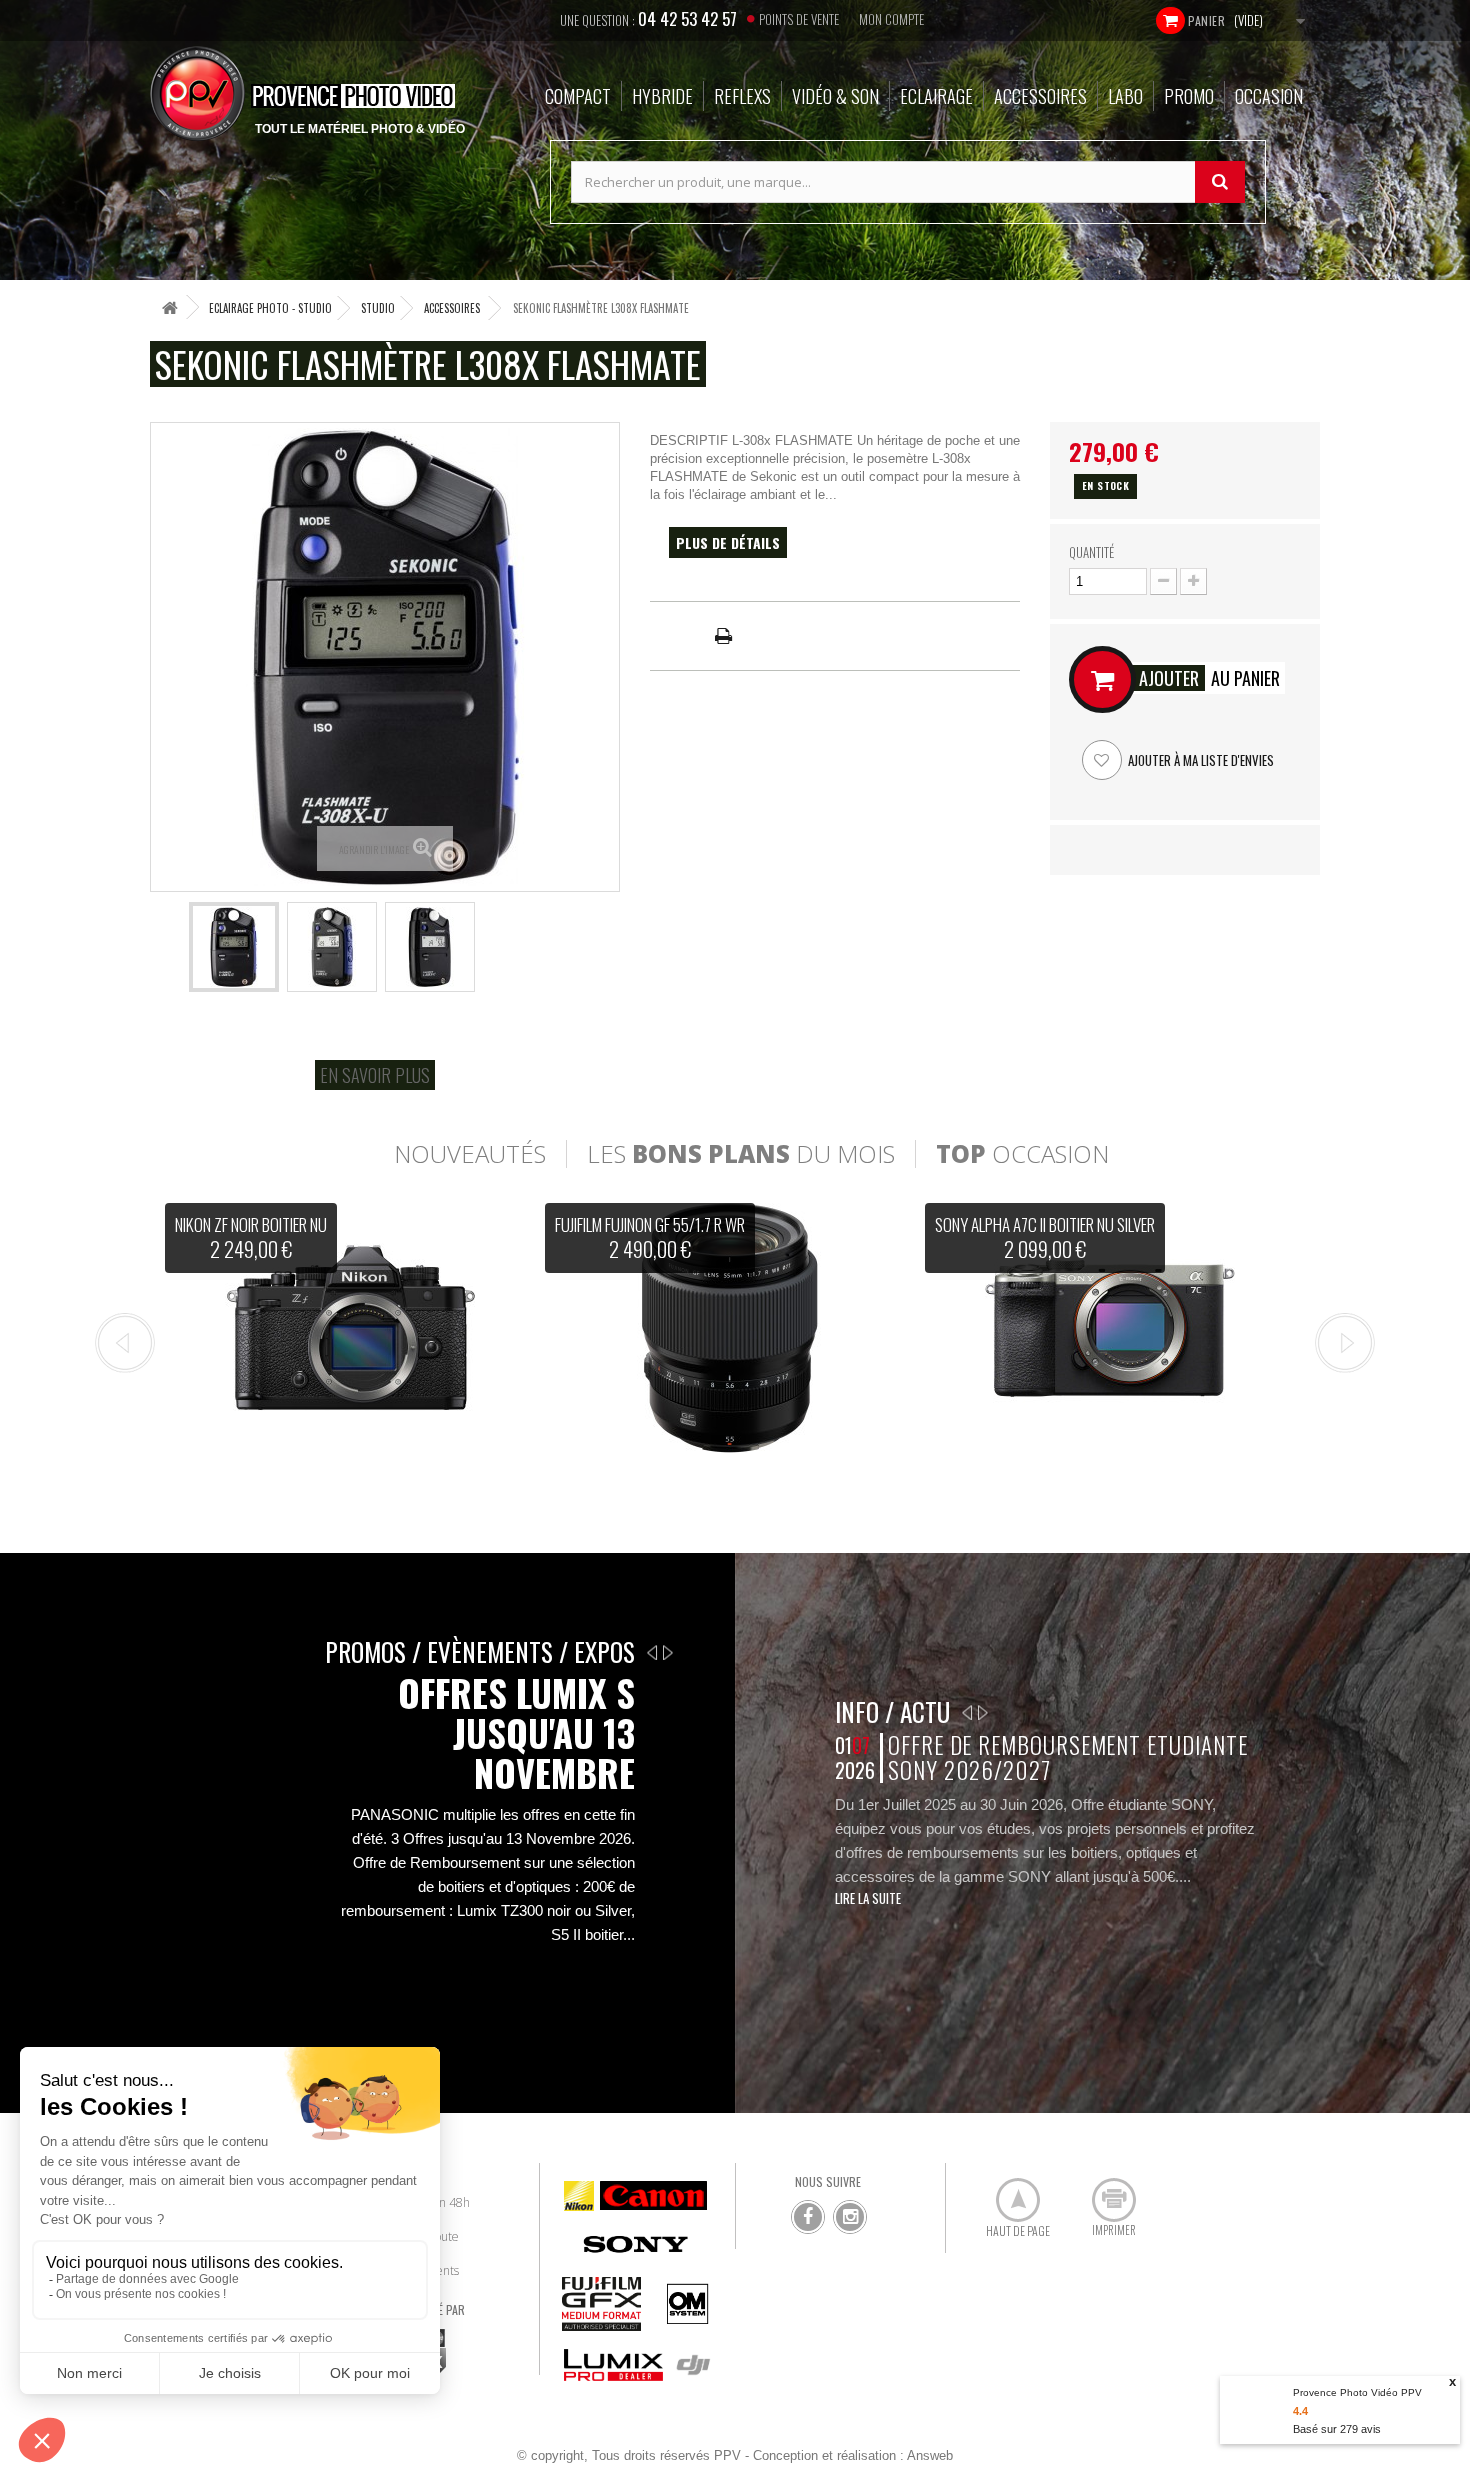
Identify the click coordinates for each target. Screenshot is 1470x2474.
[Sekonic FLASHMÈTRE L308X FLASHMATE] (234, 947)
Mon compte (891, 19)
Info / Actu (892, 1711)
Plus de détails (728, 542)
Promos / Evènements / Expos (480, 1651)
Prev (125, 1343)
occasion (1022, 1154)
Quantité (1091, 552)
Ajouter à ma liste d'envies (1199, 760)
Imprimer (1103, 2192)
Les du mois (741, 1154)
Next (1345, 1343)
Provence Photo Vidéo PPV (1357, 2392)
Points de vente (799, 19)
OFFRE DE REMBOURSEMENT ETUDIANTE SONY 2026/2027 (1067, 1757)
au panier (1209, 678)
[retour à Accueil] (170, 307)
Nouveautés (470, 1154)
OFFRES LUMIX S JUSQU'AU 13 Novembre (516, 1733)
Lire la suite (868, 1898)
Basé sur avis (1337, 2429)
